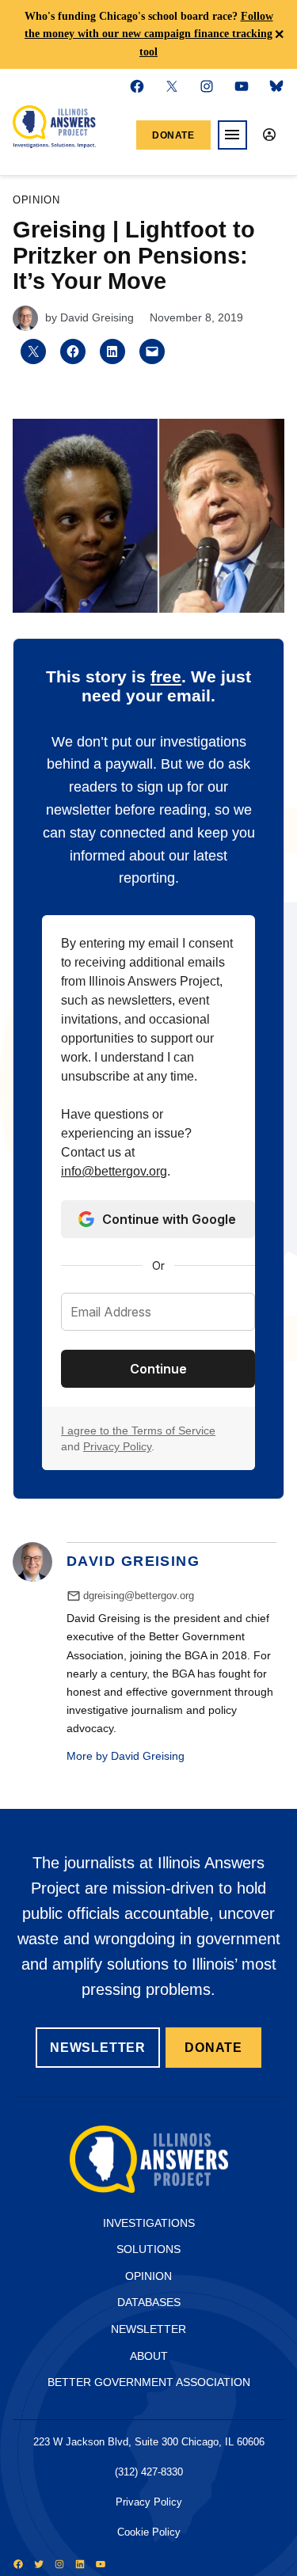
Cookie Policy (149, 2532)
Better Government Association (149, 2382)
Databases (149, 2302)
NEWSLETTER (98, 2048)
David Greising (97, 317)
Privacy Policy (117, 1446)
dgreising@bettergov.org (139, 1596)
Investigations (149, 2223)
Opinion (36, 201)
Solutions (148, 2249)
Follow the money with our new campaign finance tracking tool (149, 34)
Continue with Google (169, 1219)
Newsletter (148, 2329)
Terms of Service (173, 1430)
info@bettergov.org (114, 1171)
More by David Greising (126, 1756)
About (149, 2356)
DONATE (213, 2048)
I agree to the (96, 1430)
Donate (173, 135)
